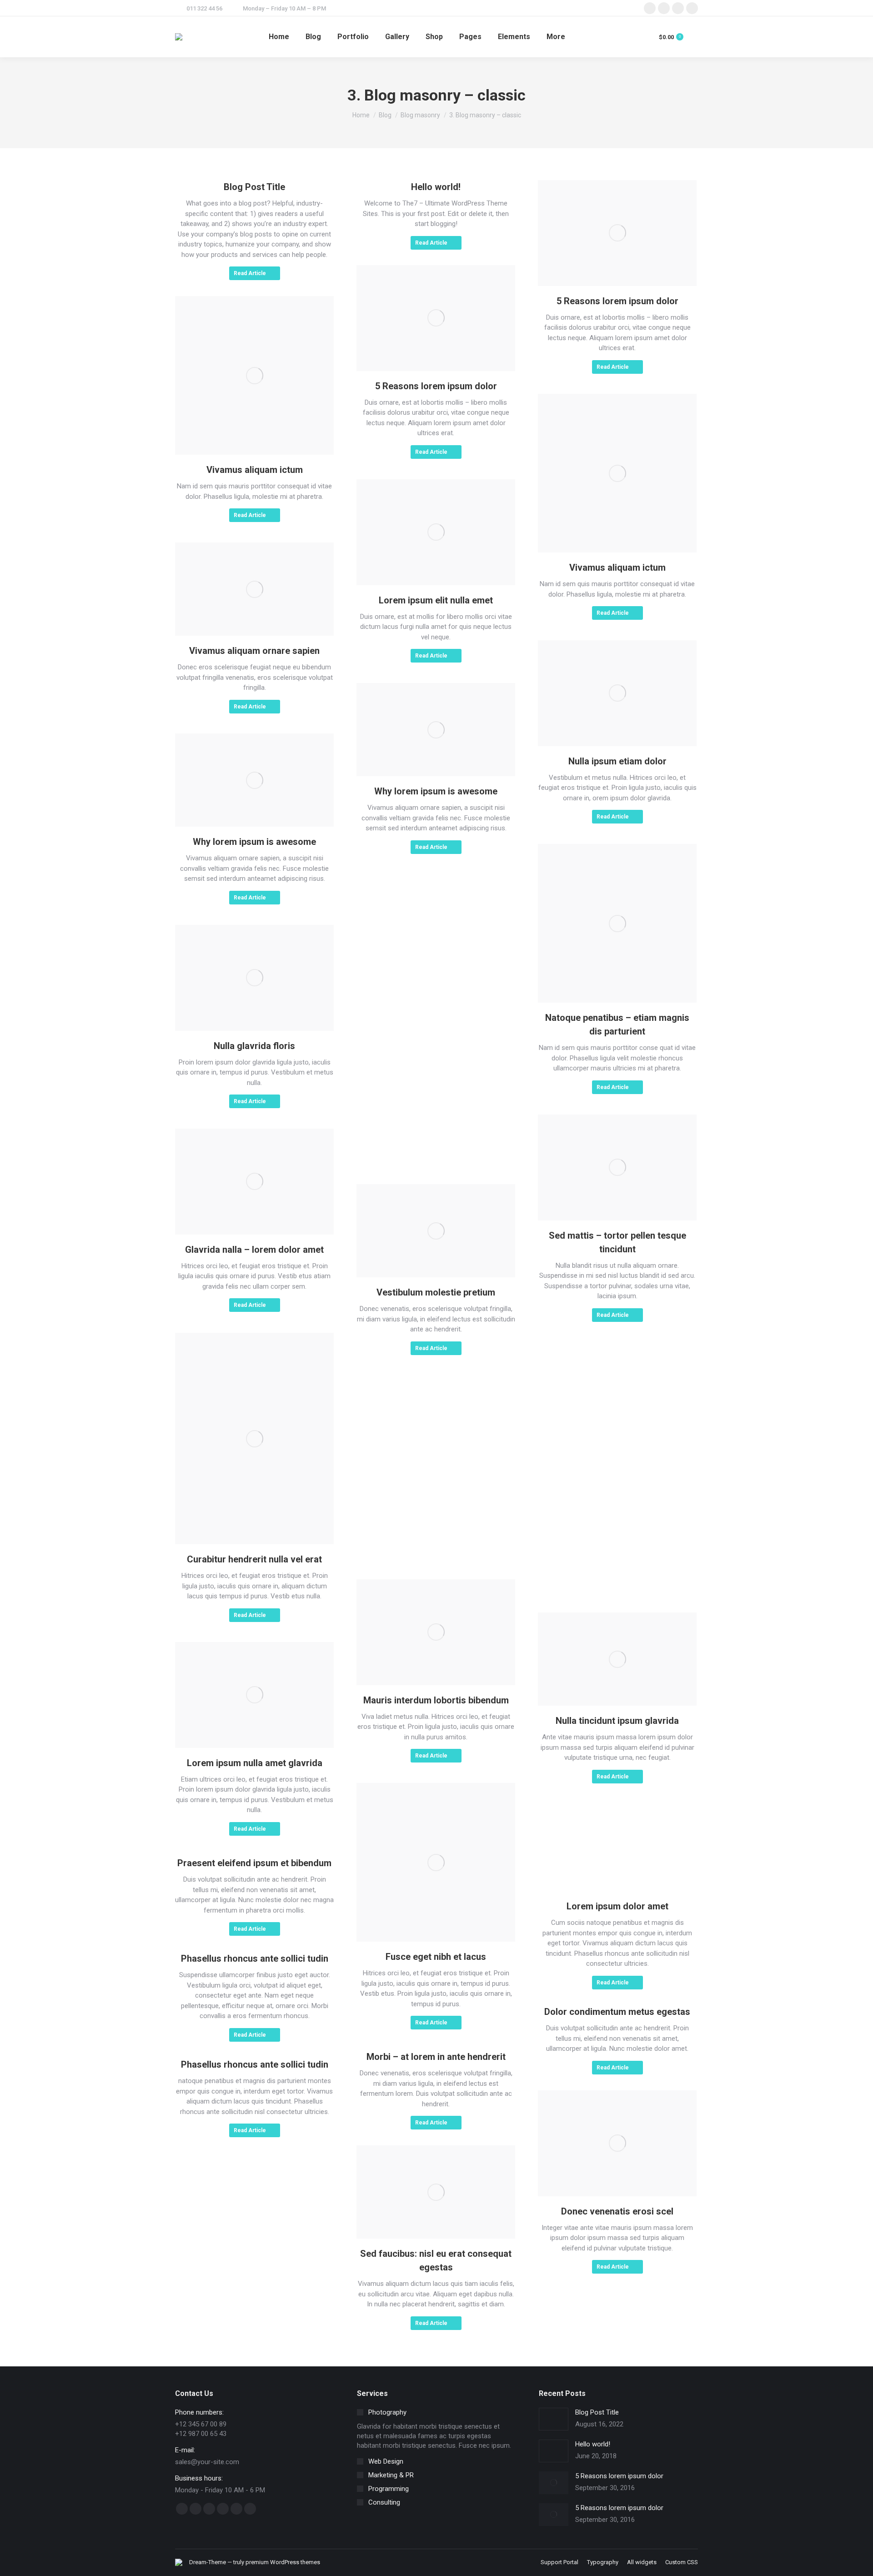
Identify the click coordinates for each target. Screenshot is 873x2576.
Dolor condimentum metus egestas (617, 2012)
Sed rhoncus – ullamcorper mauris (617, 1811)
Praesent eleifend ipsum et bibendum (254, 1863)
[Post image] (554, 2419)
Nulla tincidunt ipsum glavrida (617, 1721)
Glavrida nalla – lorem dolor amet (254, 1250)
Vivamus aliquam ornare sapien (254, 651)
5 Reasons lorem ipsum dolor (617, 301)
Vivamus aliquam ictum (255, 470)
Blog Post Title (254, 187)
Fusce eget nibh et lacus (436, 1957)
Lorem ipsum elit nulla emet (436, 600)
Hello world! (436, 187)
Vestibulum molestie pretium (436, 1292)
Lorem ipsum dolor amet (617, 1906)
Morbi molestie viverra (436, 1496)
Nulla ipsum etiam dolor (617, 761)
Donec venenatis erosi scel (617, 2211)
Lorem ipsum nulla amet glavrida (255, 1763)
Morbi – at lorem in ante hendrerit (436, 2057)
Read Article (250, 273)
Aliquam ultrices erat (436, 1101)
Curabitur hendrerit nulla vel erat (254, 1559)
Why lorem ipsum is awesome (436, 791)
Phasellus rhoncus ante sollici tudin (255, 1958)
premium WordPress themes (283, 2562)
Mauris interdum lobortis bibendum (436, 1700)
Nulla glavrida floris (254, 1046)
